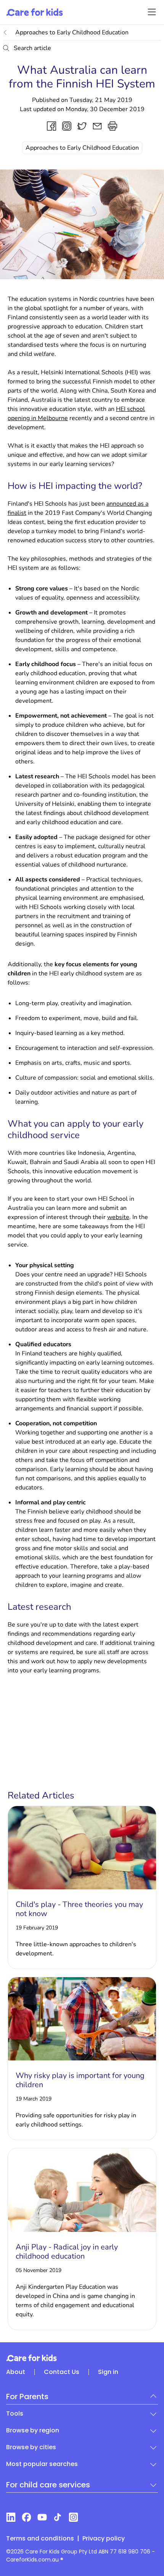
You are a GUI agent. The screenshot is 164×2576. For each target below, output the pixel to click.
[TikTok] (58, 2517)
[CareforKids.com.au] (82, 2358)
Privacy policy (104, 2538)
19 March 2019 (34, 2099)
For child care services (48, 2485)
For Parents (27, 2397)
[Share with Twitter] (82, 126)
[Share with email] (97, 126)
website (118, 1217)
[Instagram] (73, 2517)
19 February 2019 (37, 1928)
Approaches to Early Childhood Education (72, 32)
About (16, 2372)
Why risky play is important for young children (80, 2080)
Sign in (108, 2372)
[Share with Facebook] (51, 126)
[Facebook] (27, 2517)
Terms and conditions (40, 2538)
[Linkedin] (11, 2517)
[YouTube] (42, 2517)
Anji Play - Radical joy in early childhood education (67, 2252)
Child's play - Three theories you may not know (79, 1909)
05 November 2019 (39, 2270)
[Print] (113, 126)
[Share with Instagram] (67, 126)
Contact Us (62, 2372)
